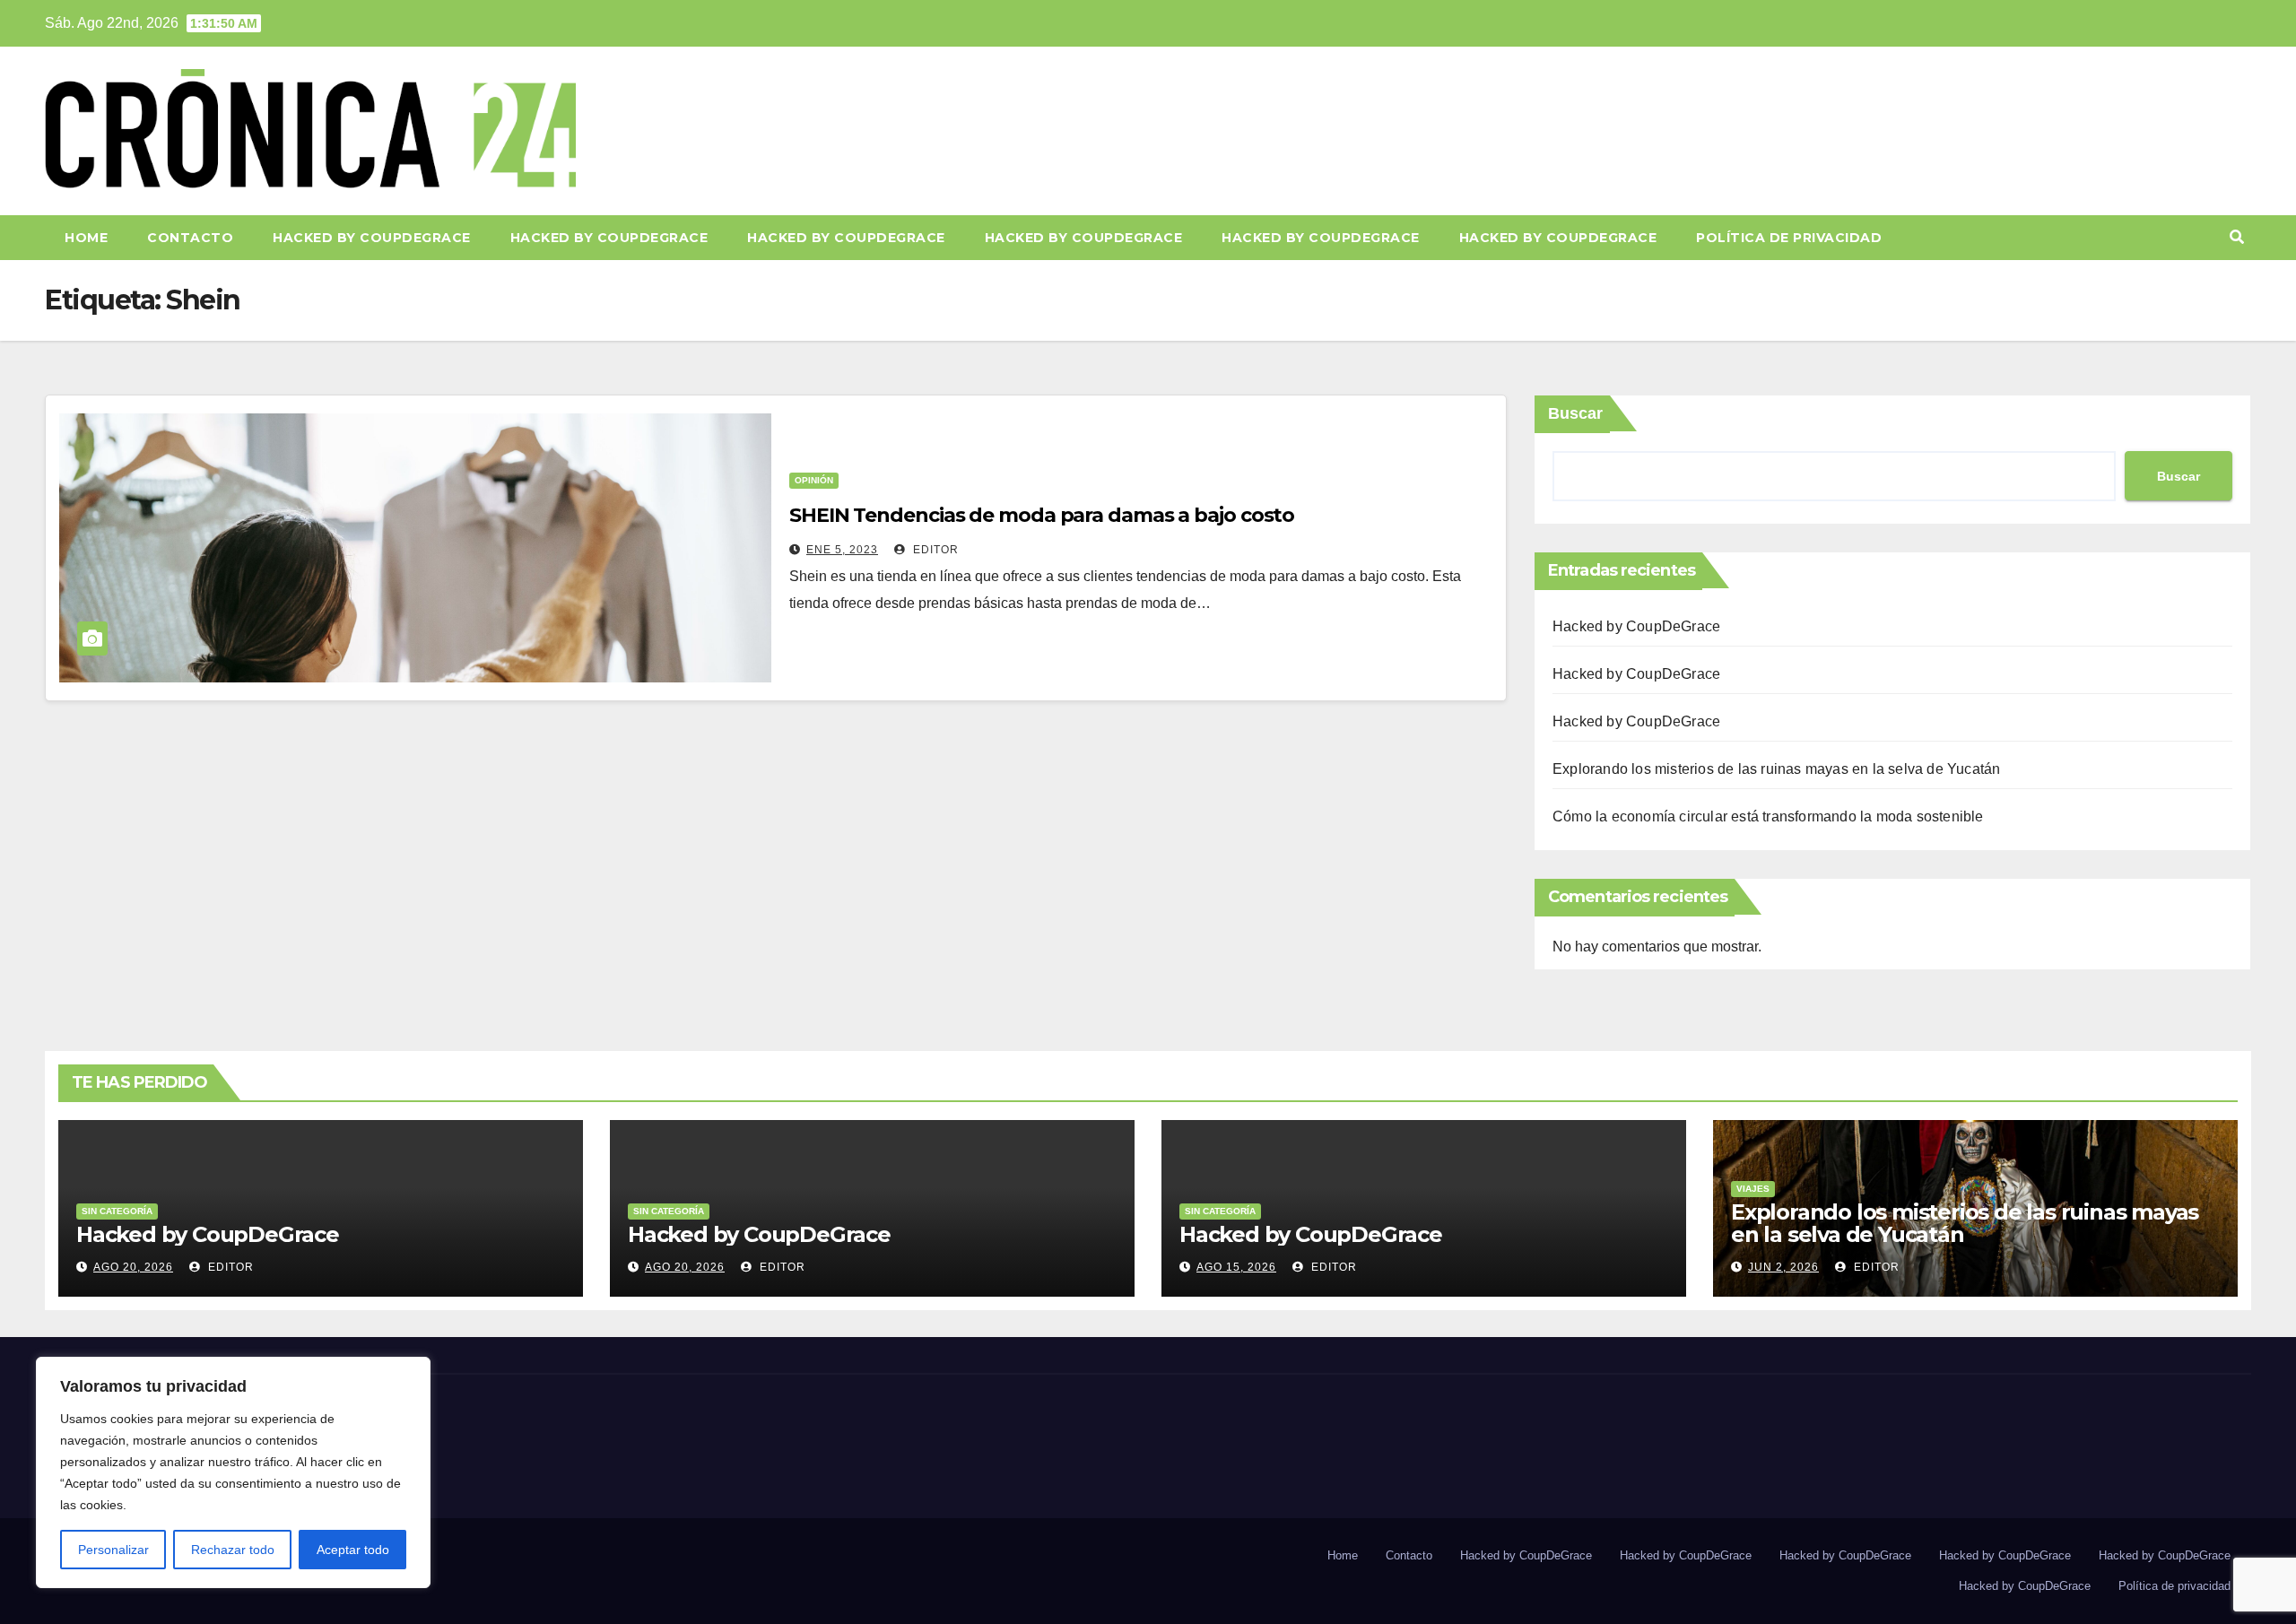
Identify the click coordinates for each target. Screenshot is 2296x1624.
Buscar (1575, 413)
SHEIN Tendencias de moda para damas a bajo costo (1042, 515)
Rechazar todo (233, 1550)
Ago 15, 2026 (1236, 1267)
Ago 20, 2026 (133, 1267)
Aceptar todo (353, 1550)
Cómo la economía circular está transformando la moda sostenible (1768, 816)
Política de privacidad (1789, 238)
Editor (934, 550)
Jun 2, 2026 (1783, 1267)
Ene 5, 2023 (842, 550)
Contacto (190, 238)
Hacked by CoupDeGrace (372, 238)
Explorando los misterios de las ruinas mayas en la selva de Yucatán (1776, 769)
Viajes (1753, 1189)
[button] (2237, 237)
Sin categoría (117, 1211)
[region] (233, 1472)
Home (86, 238)
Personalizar (113, 1550)
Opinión (814, 480)
